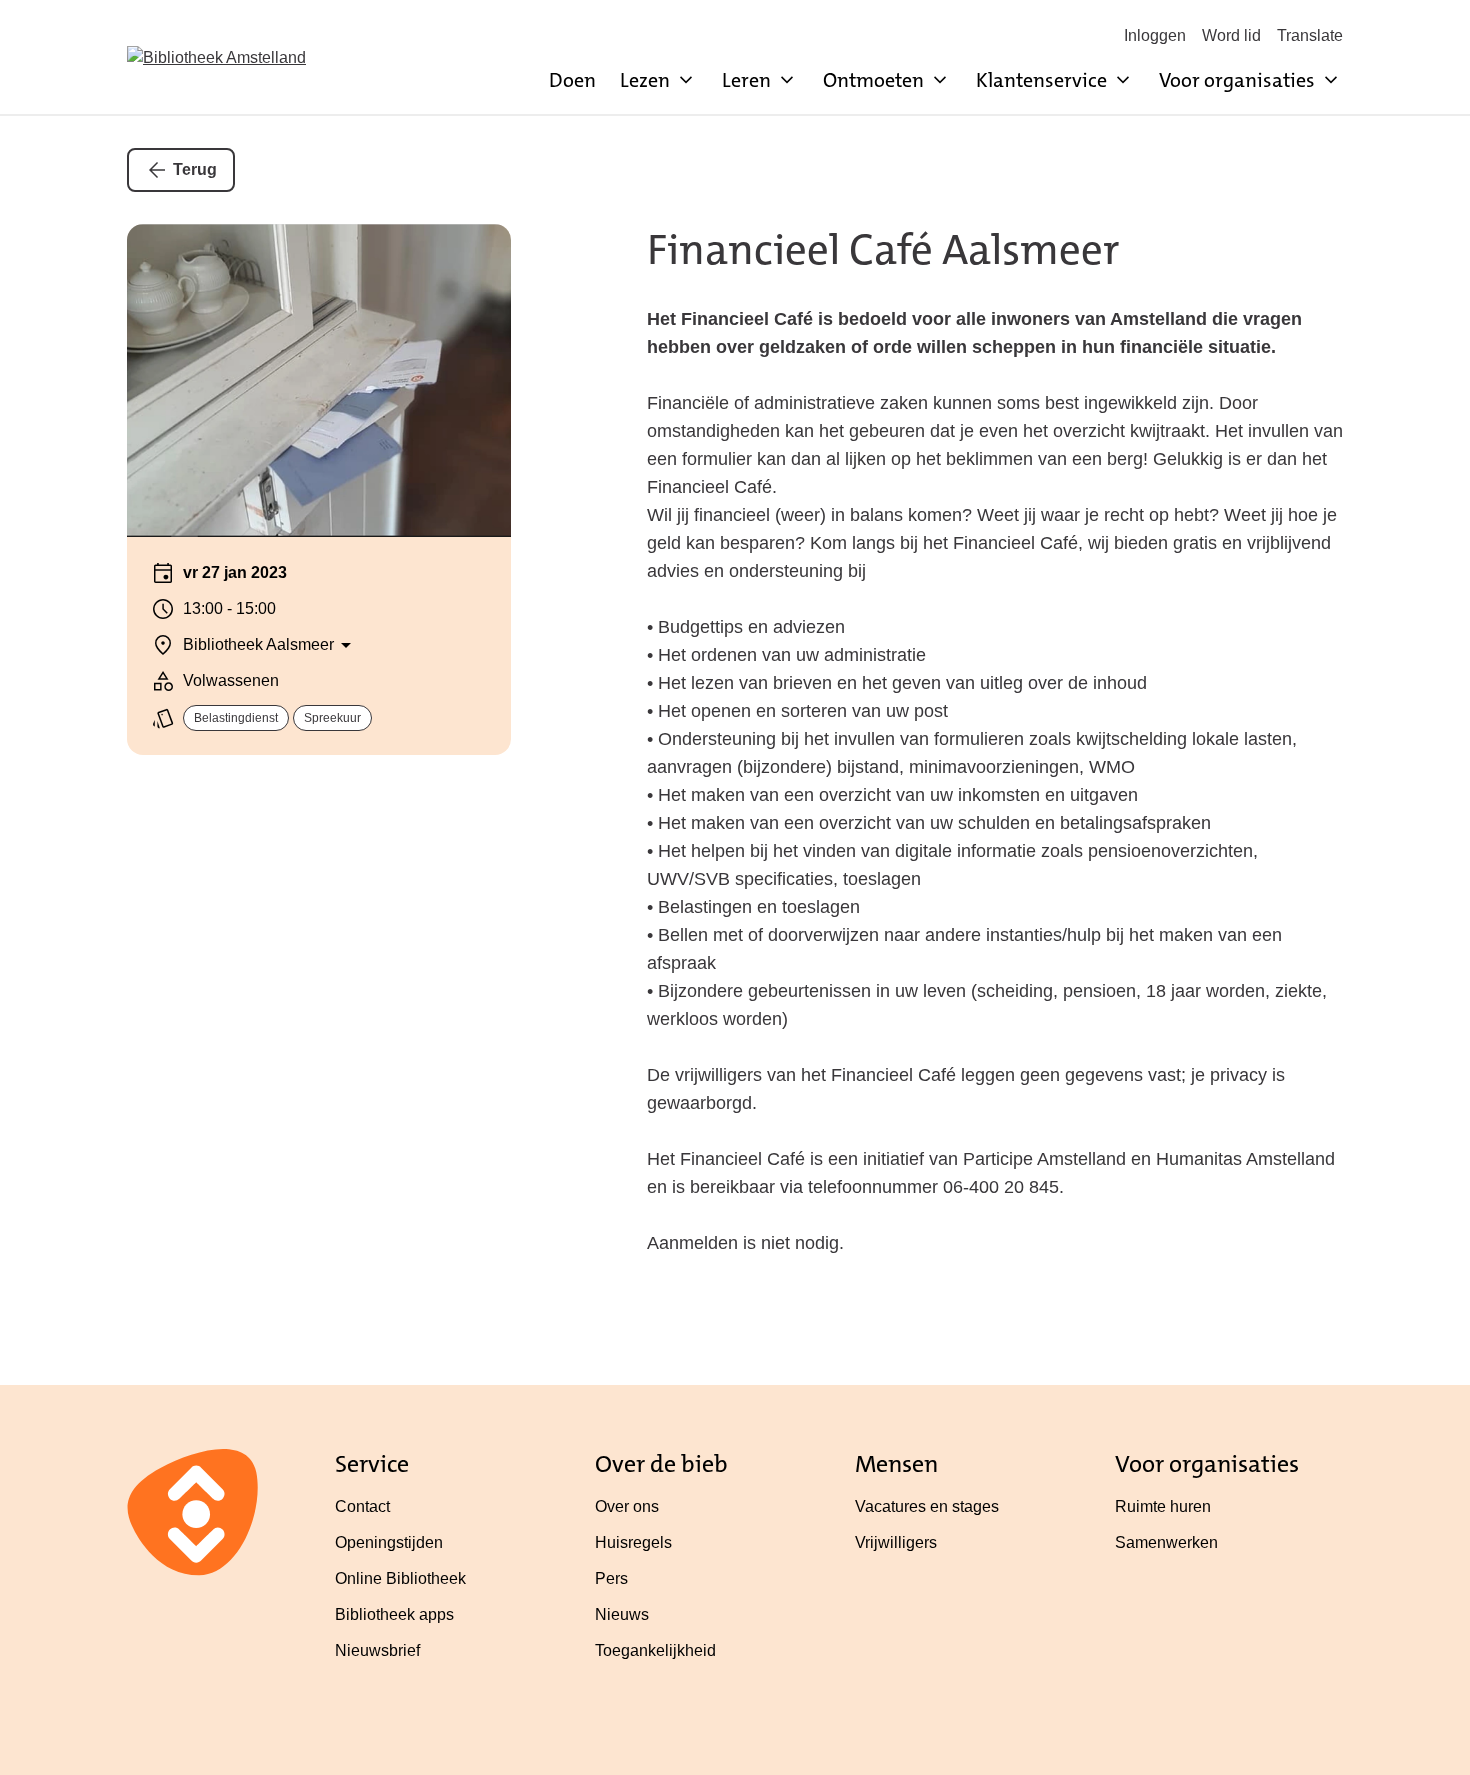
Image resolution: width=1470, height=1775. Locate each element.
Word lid (1231, 35)
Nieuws (622, 1614)
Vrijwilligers (896, 1542)
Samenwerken (1166, 1542)
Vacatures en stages (927, 1506)
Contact (362, 1506)
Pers (611, 1578)
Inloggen (1155, 35)
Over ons (627, 1506)
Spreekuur (332, 718)
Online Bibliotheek (400, 1578)
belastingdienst (236, 718)
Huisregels (633, 1542)
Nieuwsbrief (377, 1650)
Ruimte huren (1163, 1506)
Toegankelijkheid (655, 1650)
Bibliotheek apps (394, 1614)
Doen (572, 80)
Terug (195, 169)
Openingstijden (389, 1542)
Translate (1310, 35)
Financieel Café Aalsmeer (883, 250)
